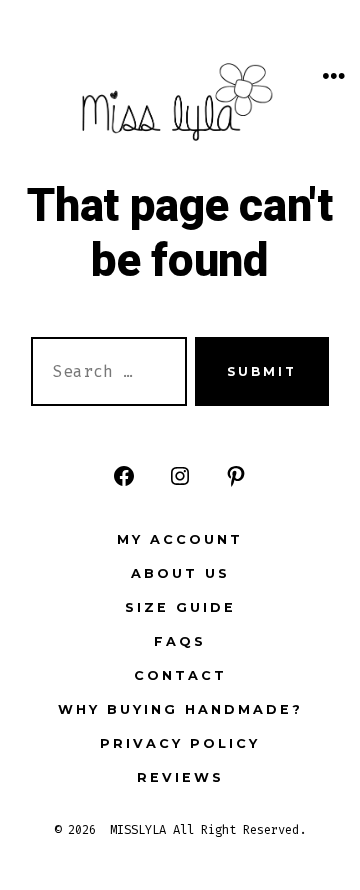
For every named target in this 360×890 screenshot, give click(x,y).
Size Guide (180, 607)
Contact (180, 675)
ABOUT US (180, 573)
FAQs (180, 641)
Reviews (180, 777)
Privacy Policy (180, 743)
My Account (180, 539)
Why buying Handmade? (180, 709)
